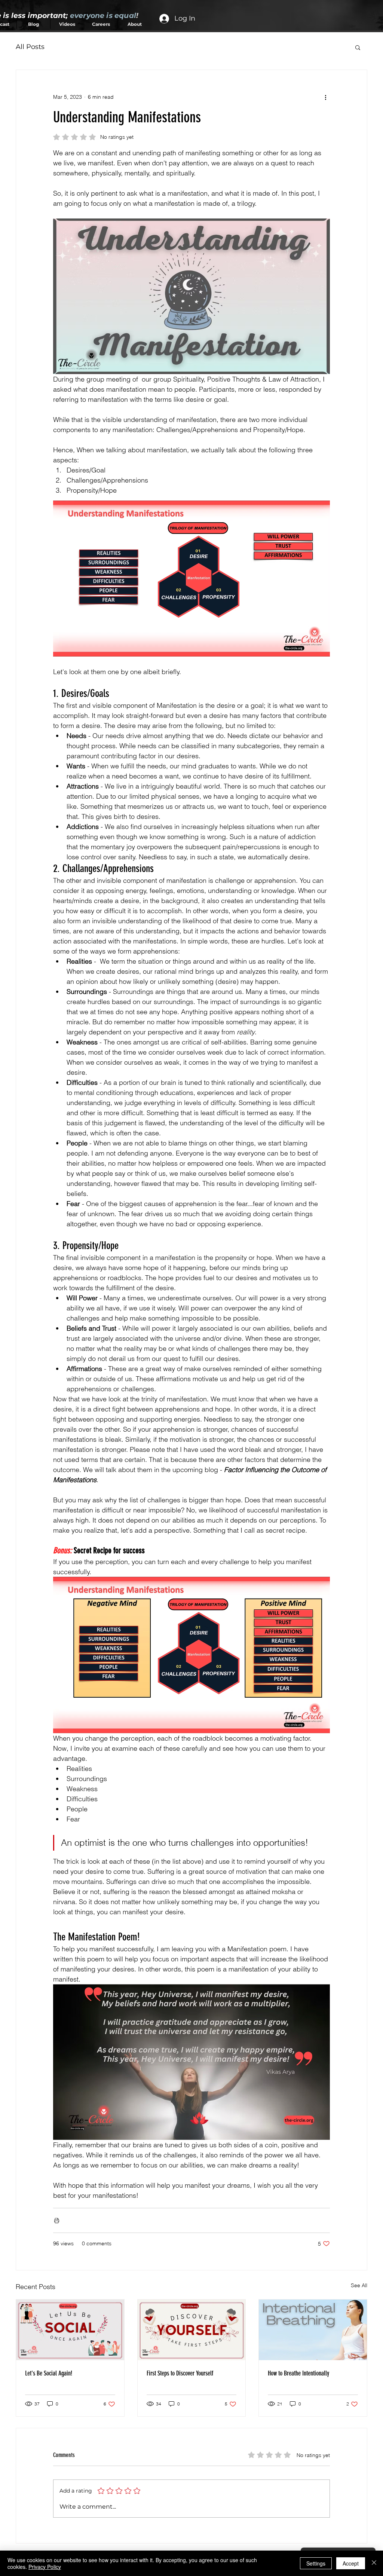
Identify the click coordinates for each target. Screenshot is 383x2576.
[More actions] (325, 97)
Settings (316, 2563)
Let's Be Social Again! (49, 2373)
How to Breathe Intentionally (298, 2373)
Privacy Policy (45, 2567)
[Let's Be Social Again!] (70, 2330)
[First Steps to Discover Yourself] (192, 2330)
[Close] (374, 2563)
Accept (351, 2563)
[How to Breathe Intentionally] (313, 2330)
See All (359, 2285)
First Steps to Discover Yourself (180, 2373)
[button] (358, 47)
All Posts (30, 47)
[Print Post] (57, 2220)
